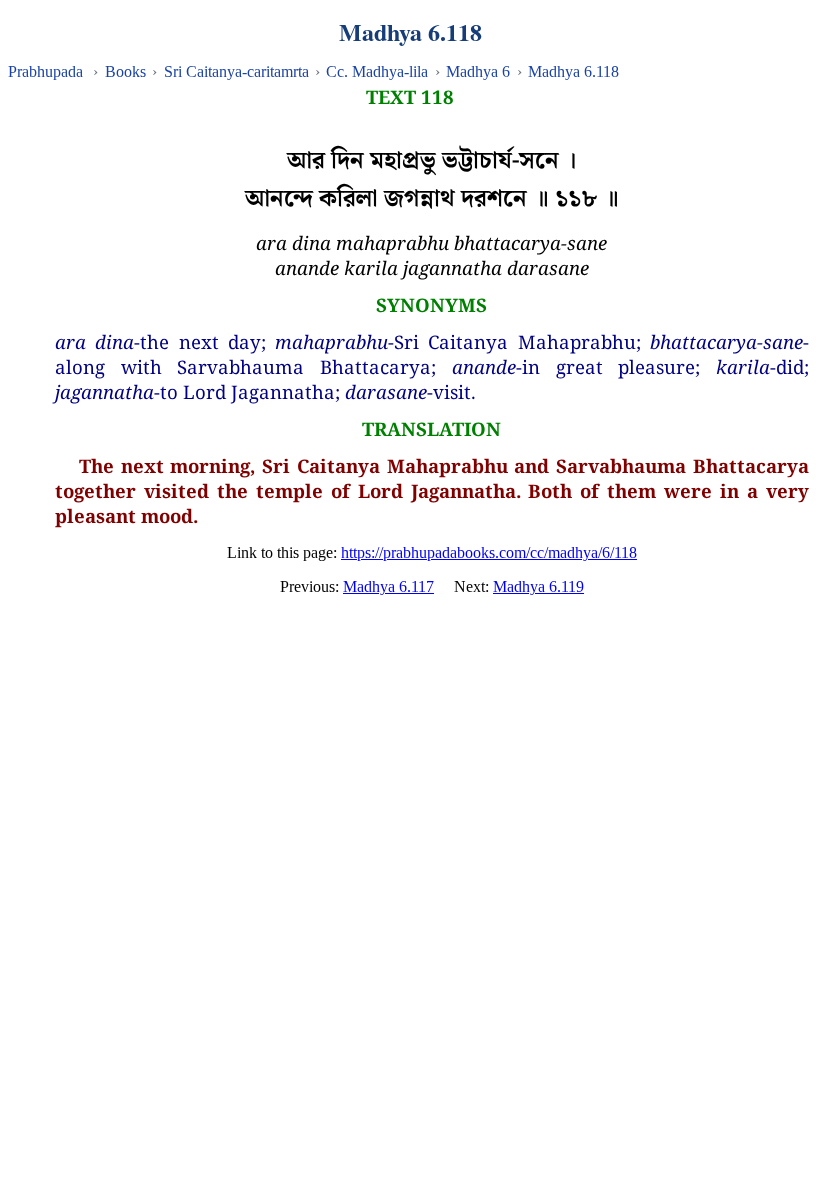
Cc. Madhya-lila (377, 71)
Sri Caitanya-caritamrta (236, 71)
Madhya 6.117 (388, 586)
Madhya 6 (478, 71)
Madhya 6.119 (538, 586)
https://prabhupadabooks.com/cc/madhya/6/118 (489, 552)
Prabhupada (45, 71)
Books (125, 71)
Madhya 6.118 (573, 71)
